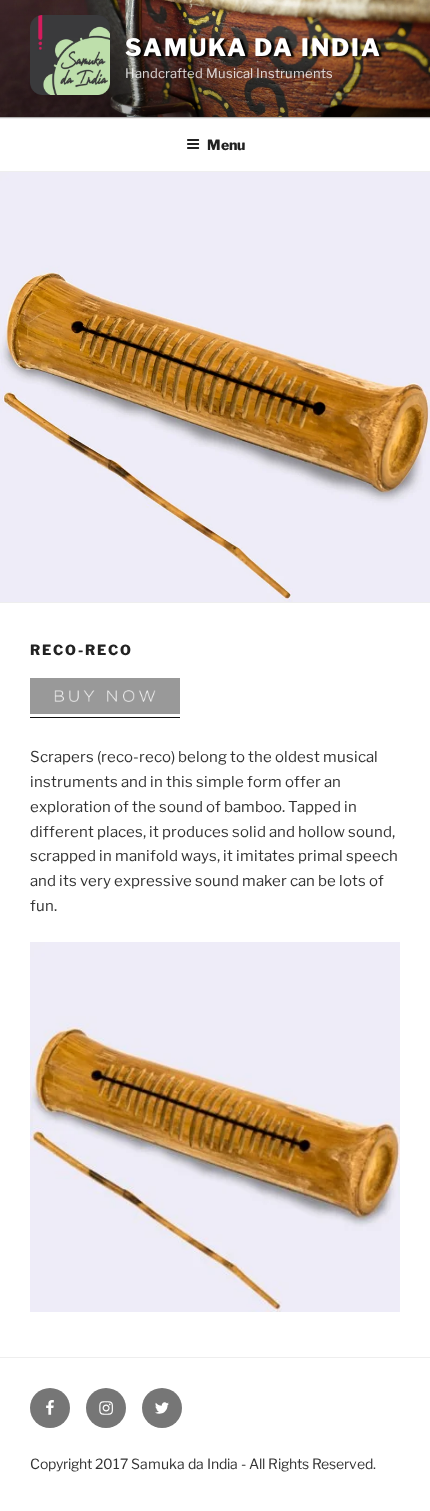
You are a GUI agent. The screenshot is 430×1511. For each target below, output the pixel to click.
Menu (226, 144)
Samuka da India (253, 47)
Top (47, 1460)
